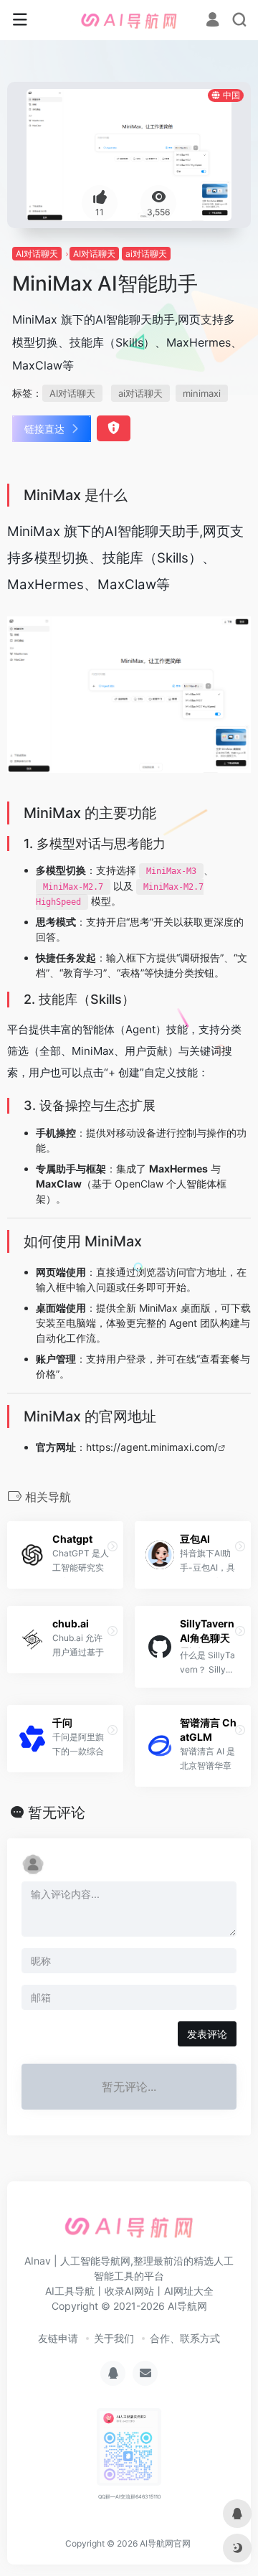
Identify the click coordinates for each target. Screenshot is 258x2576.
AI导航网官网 (165, 2543)
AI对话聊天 (37, 254)
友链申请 (58, 2338)
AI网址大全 (189, 2291)
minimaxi (202, 393)
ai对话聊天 (146, 254)
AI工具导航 (70, 2291)
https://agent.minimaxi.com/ (152, 1447)
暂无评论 (57, 1813)
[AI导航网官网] (129, 20)
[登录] (212, 21)
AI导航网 (187, 2306)
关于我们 (114, 2338)
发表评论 (207, 2034)
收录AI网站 (129, 2291)
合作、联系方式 (185, 2338)
